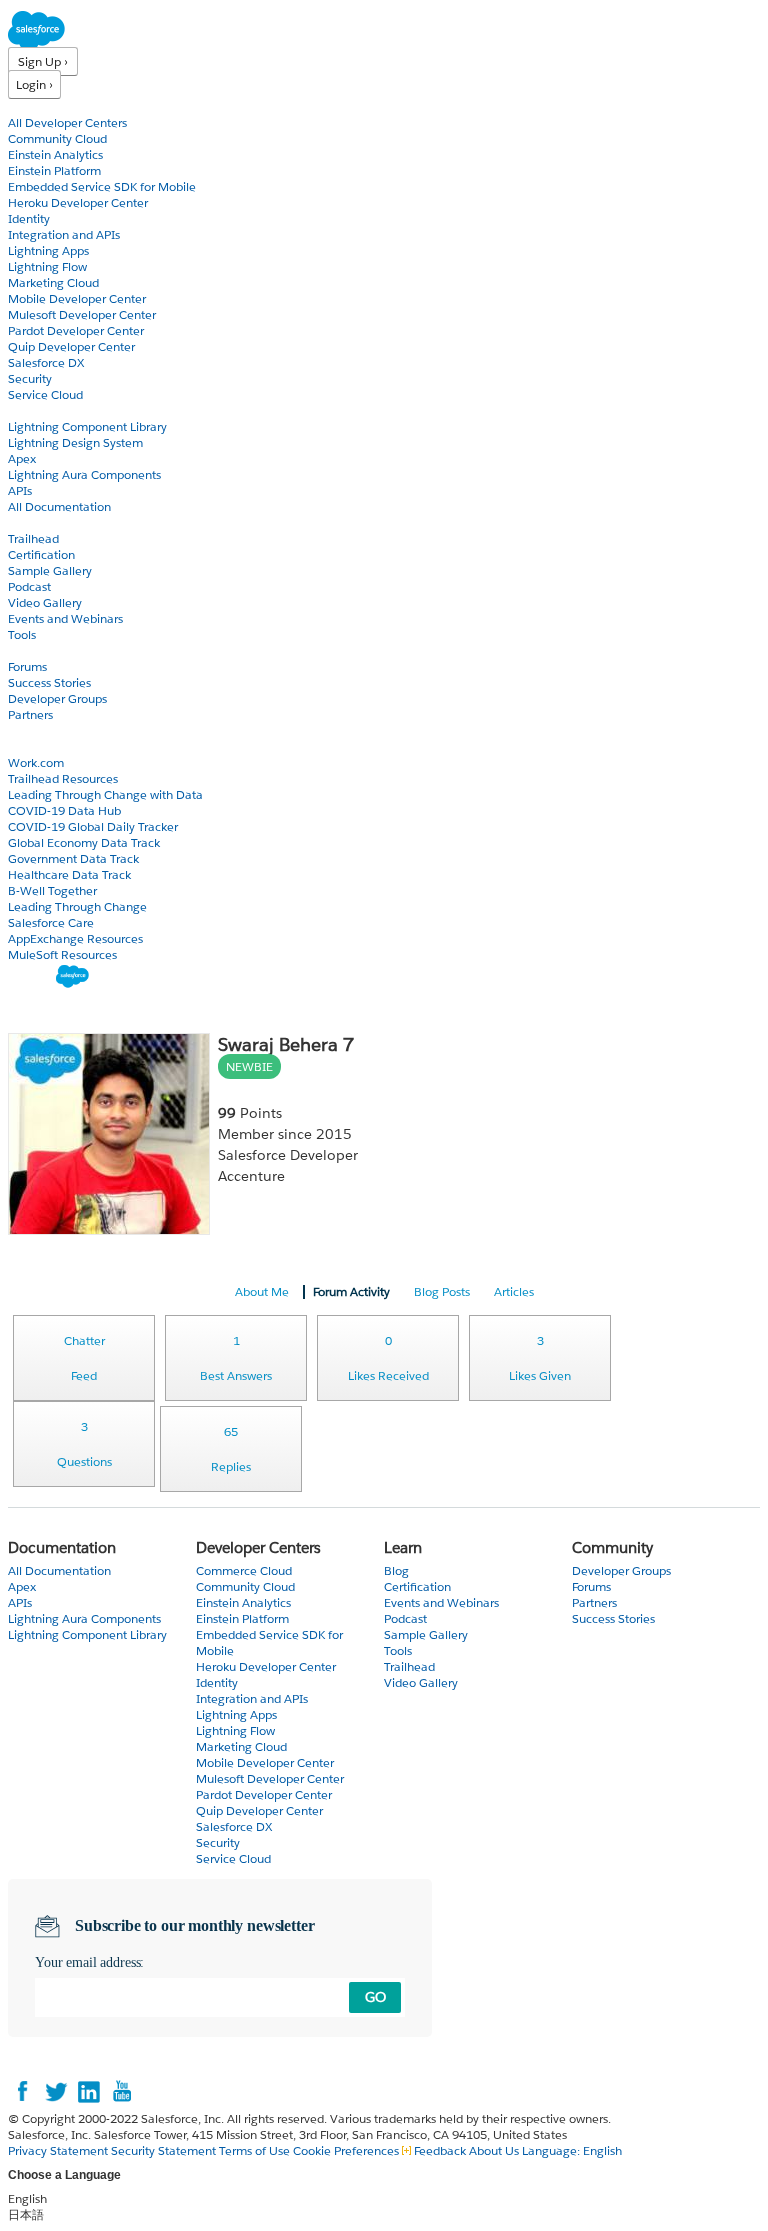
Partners (30, 714)
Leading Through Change (77, 906)
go (375, 1997)
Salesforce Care (51, 922)
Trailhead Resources (63, 778)
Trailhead (33, 538)
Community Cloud (57, 138)
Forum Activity (351, 1291)
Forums (27, 666)
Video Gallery (45, 602)
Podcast (29, 586)
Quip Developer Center (71, 346)
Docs (22, 410)
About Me (262, 1291)
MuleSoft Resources (62, 954)
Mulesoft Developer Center (82, 314)
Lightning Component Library (87, 426)
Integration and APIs (64, 234)
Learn (24, 522)
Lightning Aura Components (84, 474)
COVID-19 (37, 746)
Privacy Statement (59, 2150)
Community (43, 650)
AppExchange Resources (75, 938)
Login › (34, 84)
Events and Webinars (65, 618)
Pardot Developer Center (76, 330)
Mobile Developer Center (77, 298)
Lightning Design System (75, 442)
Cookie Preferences (347, 2150)
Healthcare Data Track (69, 874)
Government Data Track (73, 858)
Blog (21, 730)
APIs (20, 490)
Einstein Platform (54, 170)
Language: (572, 2150)
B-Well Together (52, 890)
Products (35, 106)
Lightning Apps (48, 250)
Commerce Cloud (244, 1570)
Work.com (36, 762)
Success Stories (49, 682)
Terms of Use (254, 2150)
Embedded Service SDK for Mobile (102, 186)
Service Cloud (45, 394)
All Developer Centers (67, 122)
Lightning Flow (47, 266)
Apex (22, 458)
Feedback (440, 2150)
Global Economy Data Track (84, 842)
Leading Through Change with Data (105, 794)
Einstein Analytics (55, 154)
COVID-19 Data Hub (64, 810)
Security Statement (165, 2150)
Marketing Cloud (53, 282)
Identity (29, 218)
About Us (494, 2150)
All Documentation (59, 506)
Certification (41, 554)
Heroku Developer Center (78, 202)
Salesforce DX (46, 362)
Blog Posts (442, 1291)
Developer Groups (57, 698)
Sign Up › (43, 61)
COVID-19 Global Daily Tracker (93, 826)
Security (30, 378)
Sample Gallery (50, 570)
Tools (22, 634)
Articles (514, 1291)
